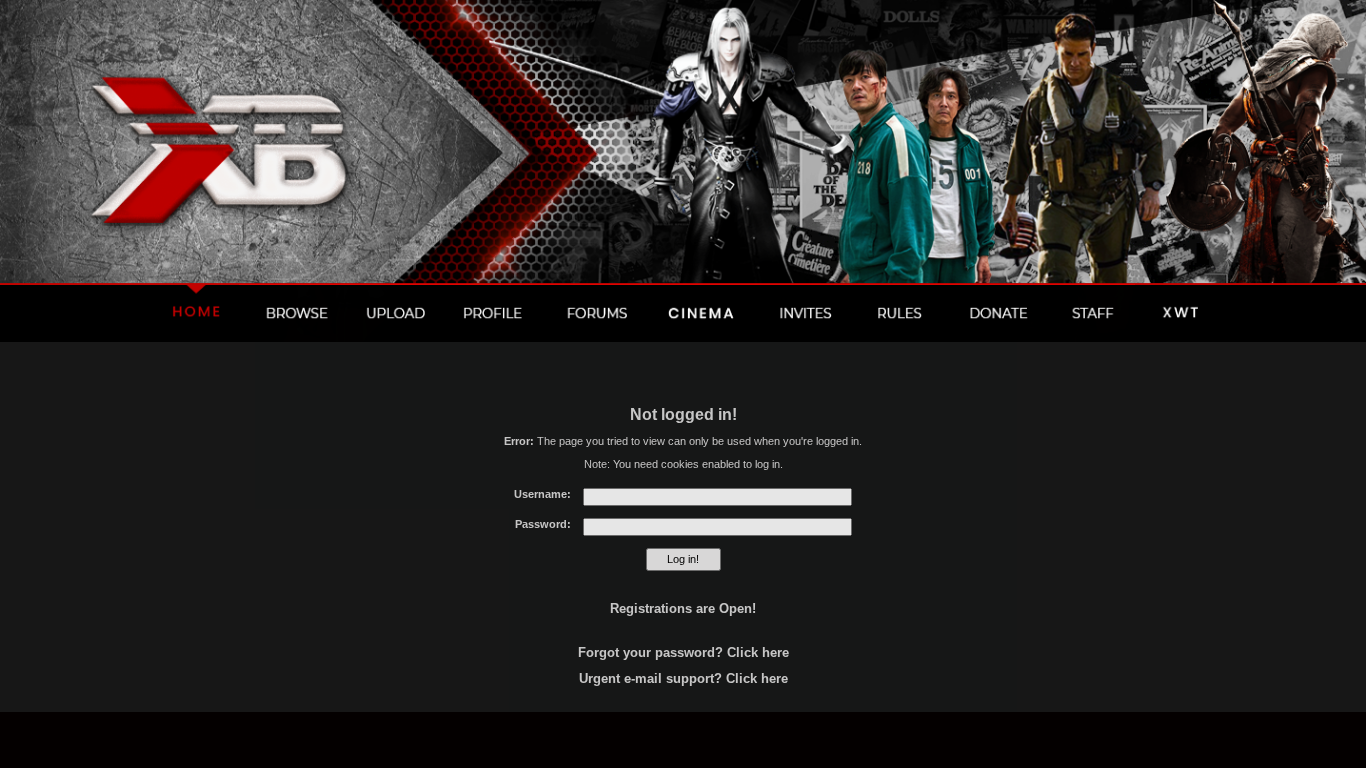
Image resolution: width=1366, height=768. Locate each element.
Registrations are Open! (683, 608)
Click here (758, 652)
